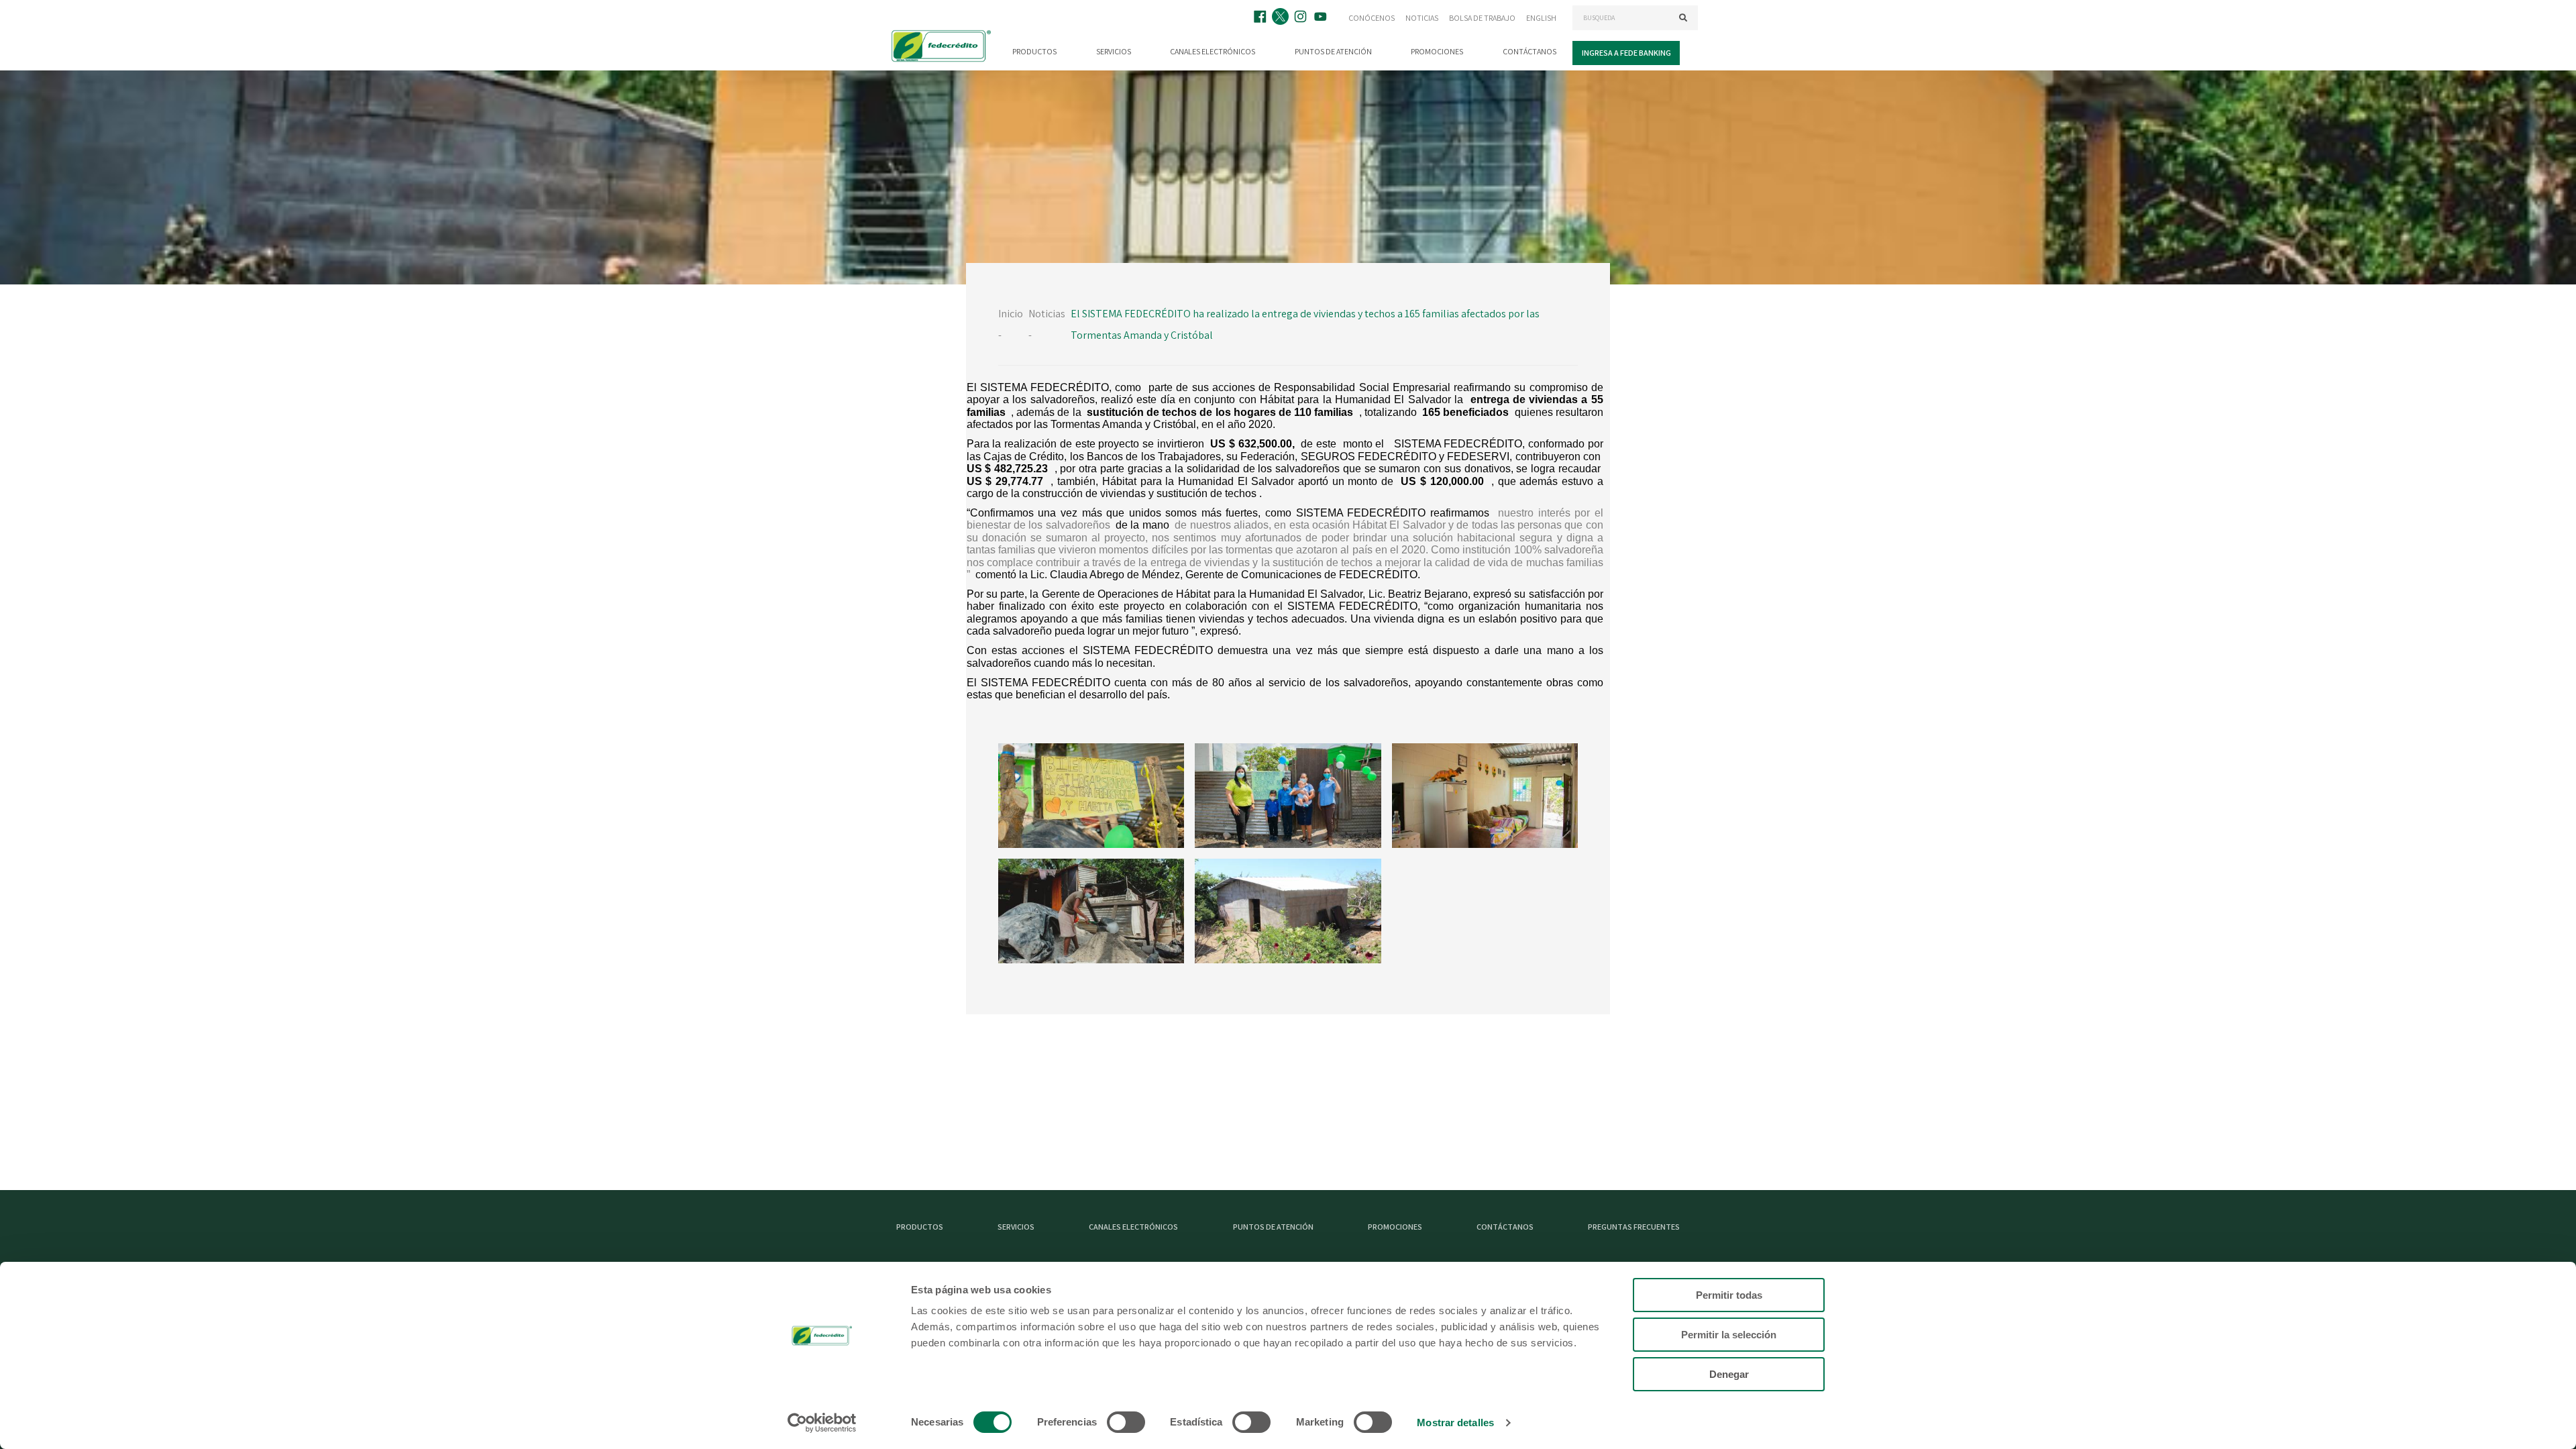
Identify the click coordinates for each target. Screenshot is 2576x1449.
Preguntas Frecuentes (1634, 1227)
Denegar (1729, 1374)
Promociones (1437, 51)
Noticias (1422, 18)
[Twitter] (1282, 18)
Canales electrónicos (1213, 51)
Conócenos (1372, 18)
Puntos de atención (1333, 51)
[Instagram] (1302, 18)
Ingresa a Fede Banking (1626, 53)
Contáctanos (1529, 51)
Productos (1034, 51)
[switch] (1126, 1422)
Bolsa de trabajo (1482, 18)
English (1541, 18)
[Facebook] (1262, 18)
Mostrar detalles (1455, 1423)
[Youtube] (1322, 18)
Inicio (1011, 314)
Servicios (1114, 51)
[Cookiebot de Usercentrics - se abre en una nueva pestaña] (822, 1423)
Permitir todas (1729, 1295)
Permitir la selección (1729, 1335)
